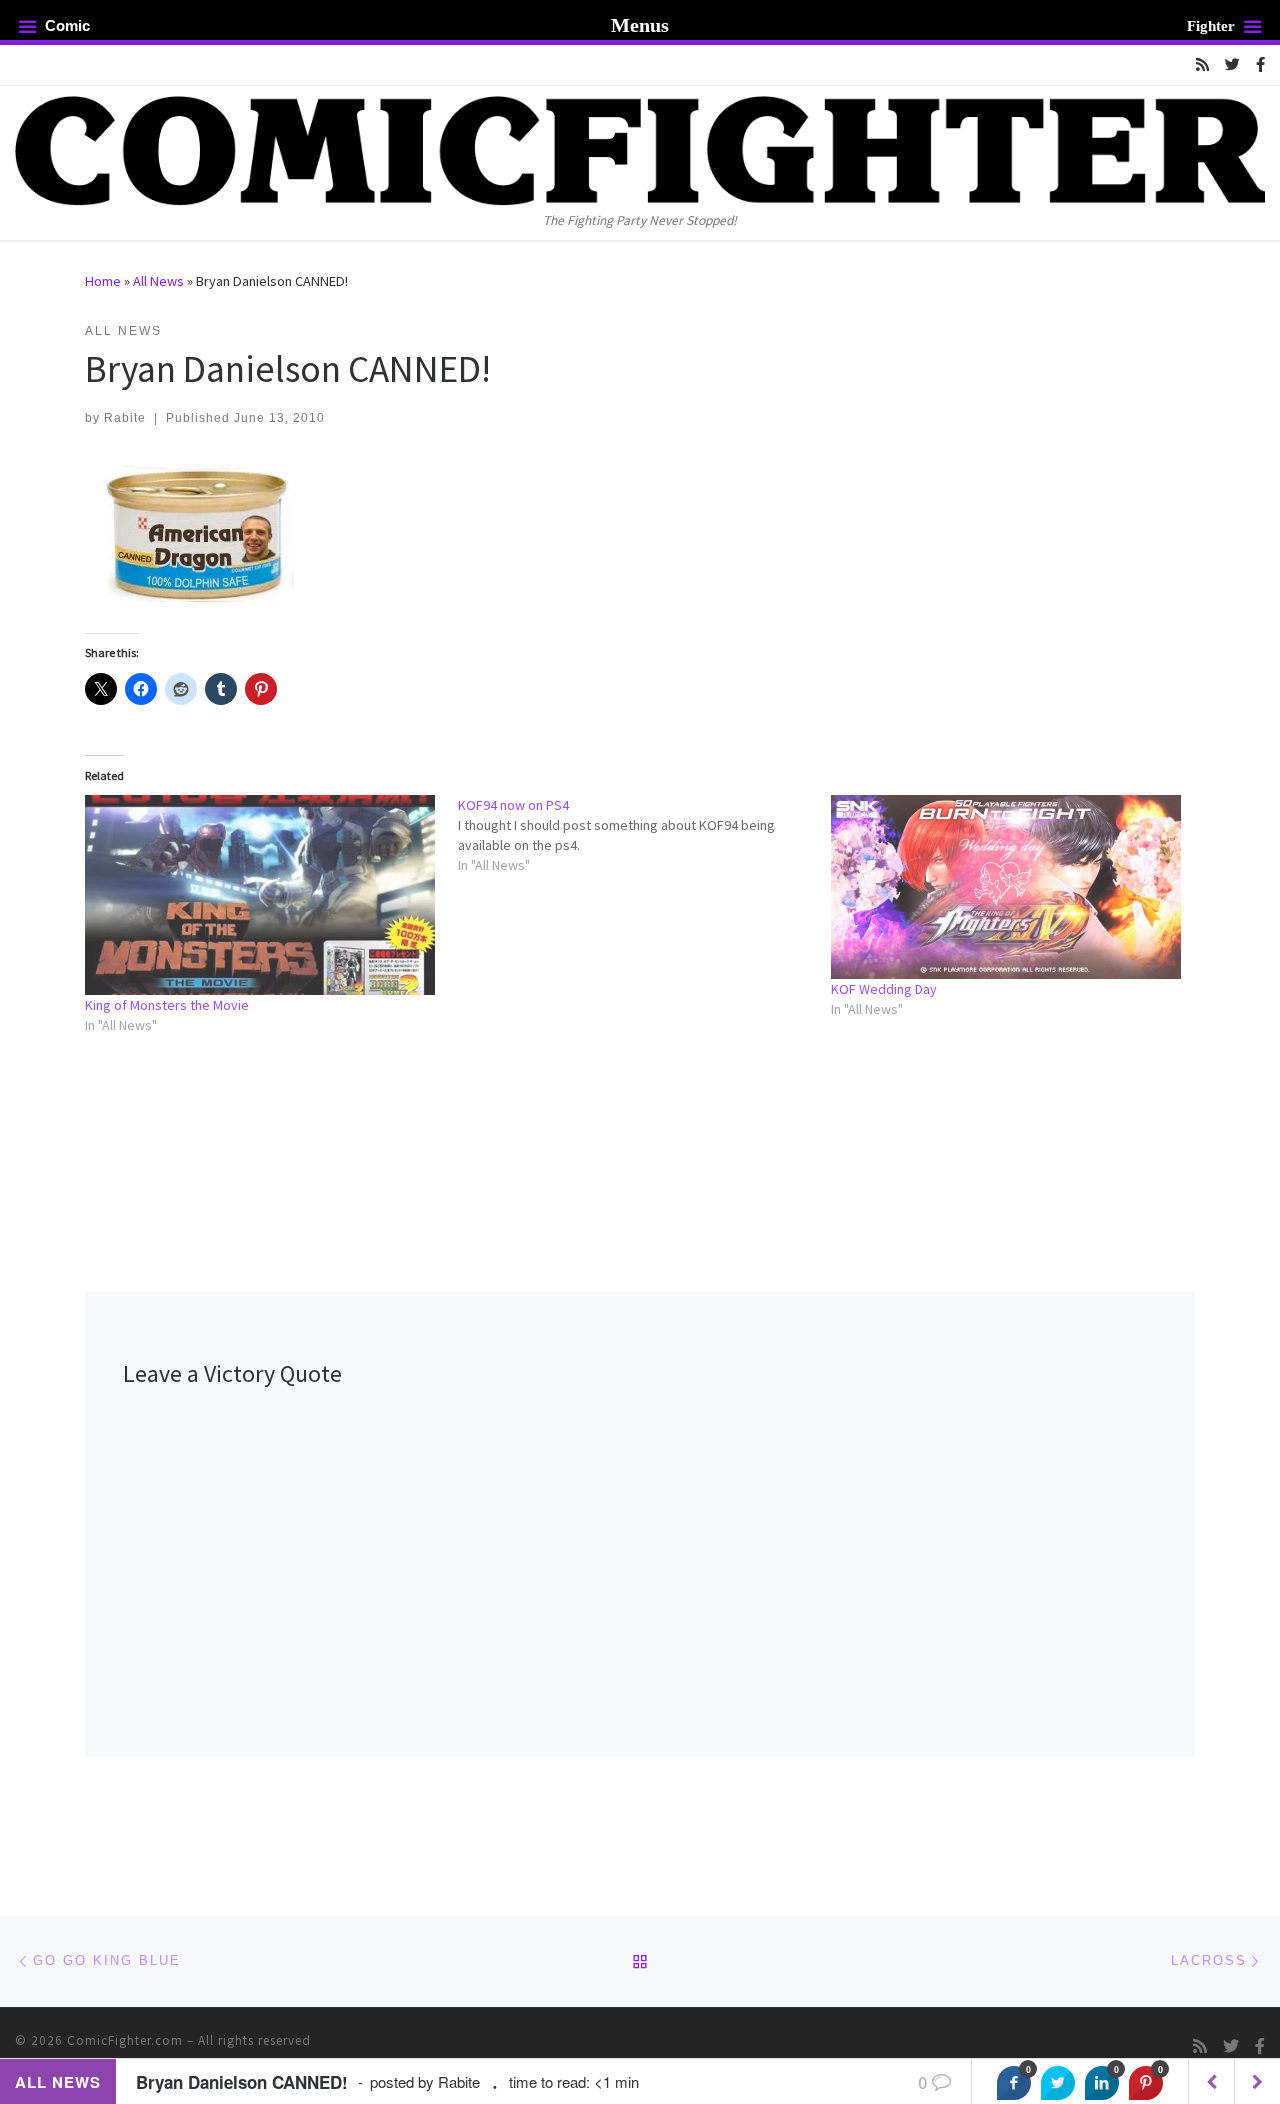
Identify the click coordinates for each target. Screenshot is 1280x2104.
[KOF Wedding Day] (1007, 887)
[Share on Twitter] (1058, 2083)
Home (103, 281)
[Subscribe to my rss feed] (1202, 64)
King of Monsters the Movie (167, 1005)
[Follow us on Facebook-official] (1260, 64)
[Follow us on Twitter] (1232, 64)
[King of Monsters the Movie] (261, 895)
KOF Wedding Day (884, 989)
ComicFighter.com (125, 2040)
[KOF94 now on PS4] (644, 835)
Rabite (125, 418)
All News (158, 281)
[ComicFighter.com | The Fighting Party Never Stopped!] (640, 147)
